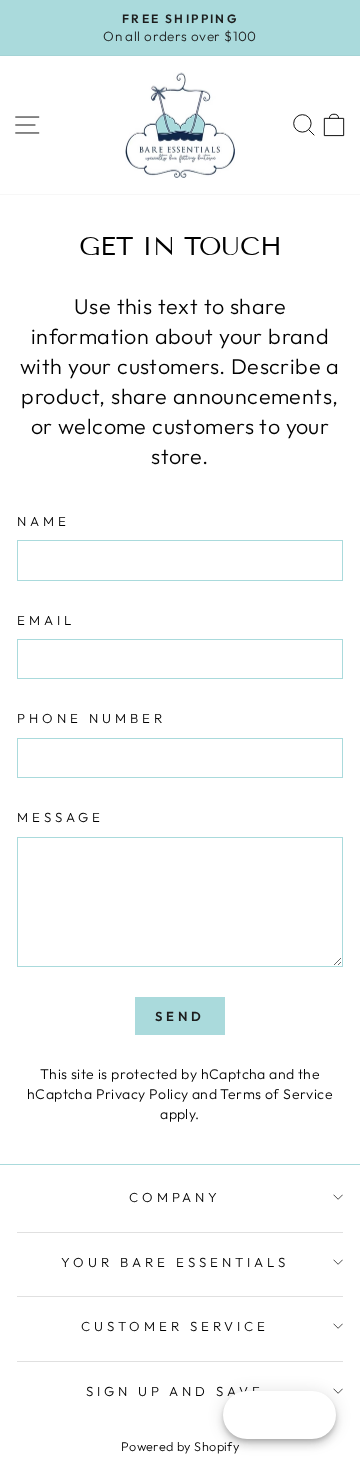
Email (46, 620)
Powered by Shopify (180, 1446)
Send (180, 1016)
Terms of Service (276, 1094)
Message (60, 817)
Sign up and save (175, 1391)
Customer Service (175, 1326)
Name (43, 521)
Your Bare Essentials (175, 1262)
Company (175, 1197)
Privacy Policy (142, 1094)
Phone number (91, 718)
